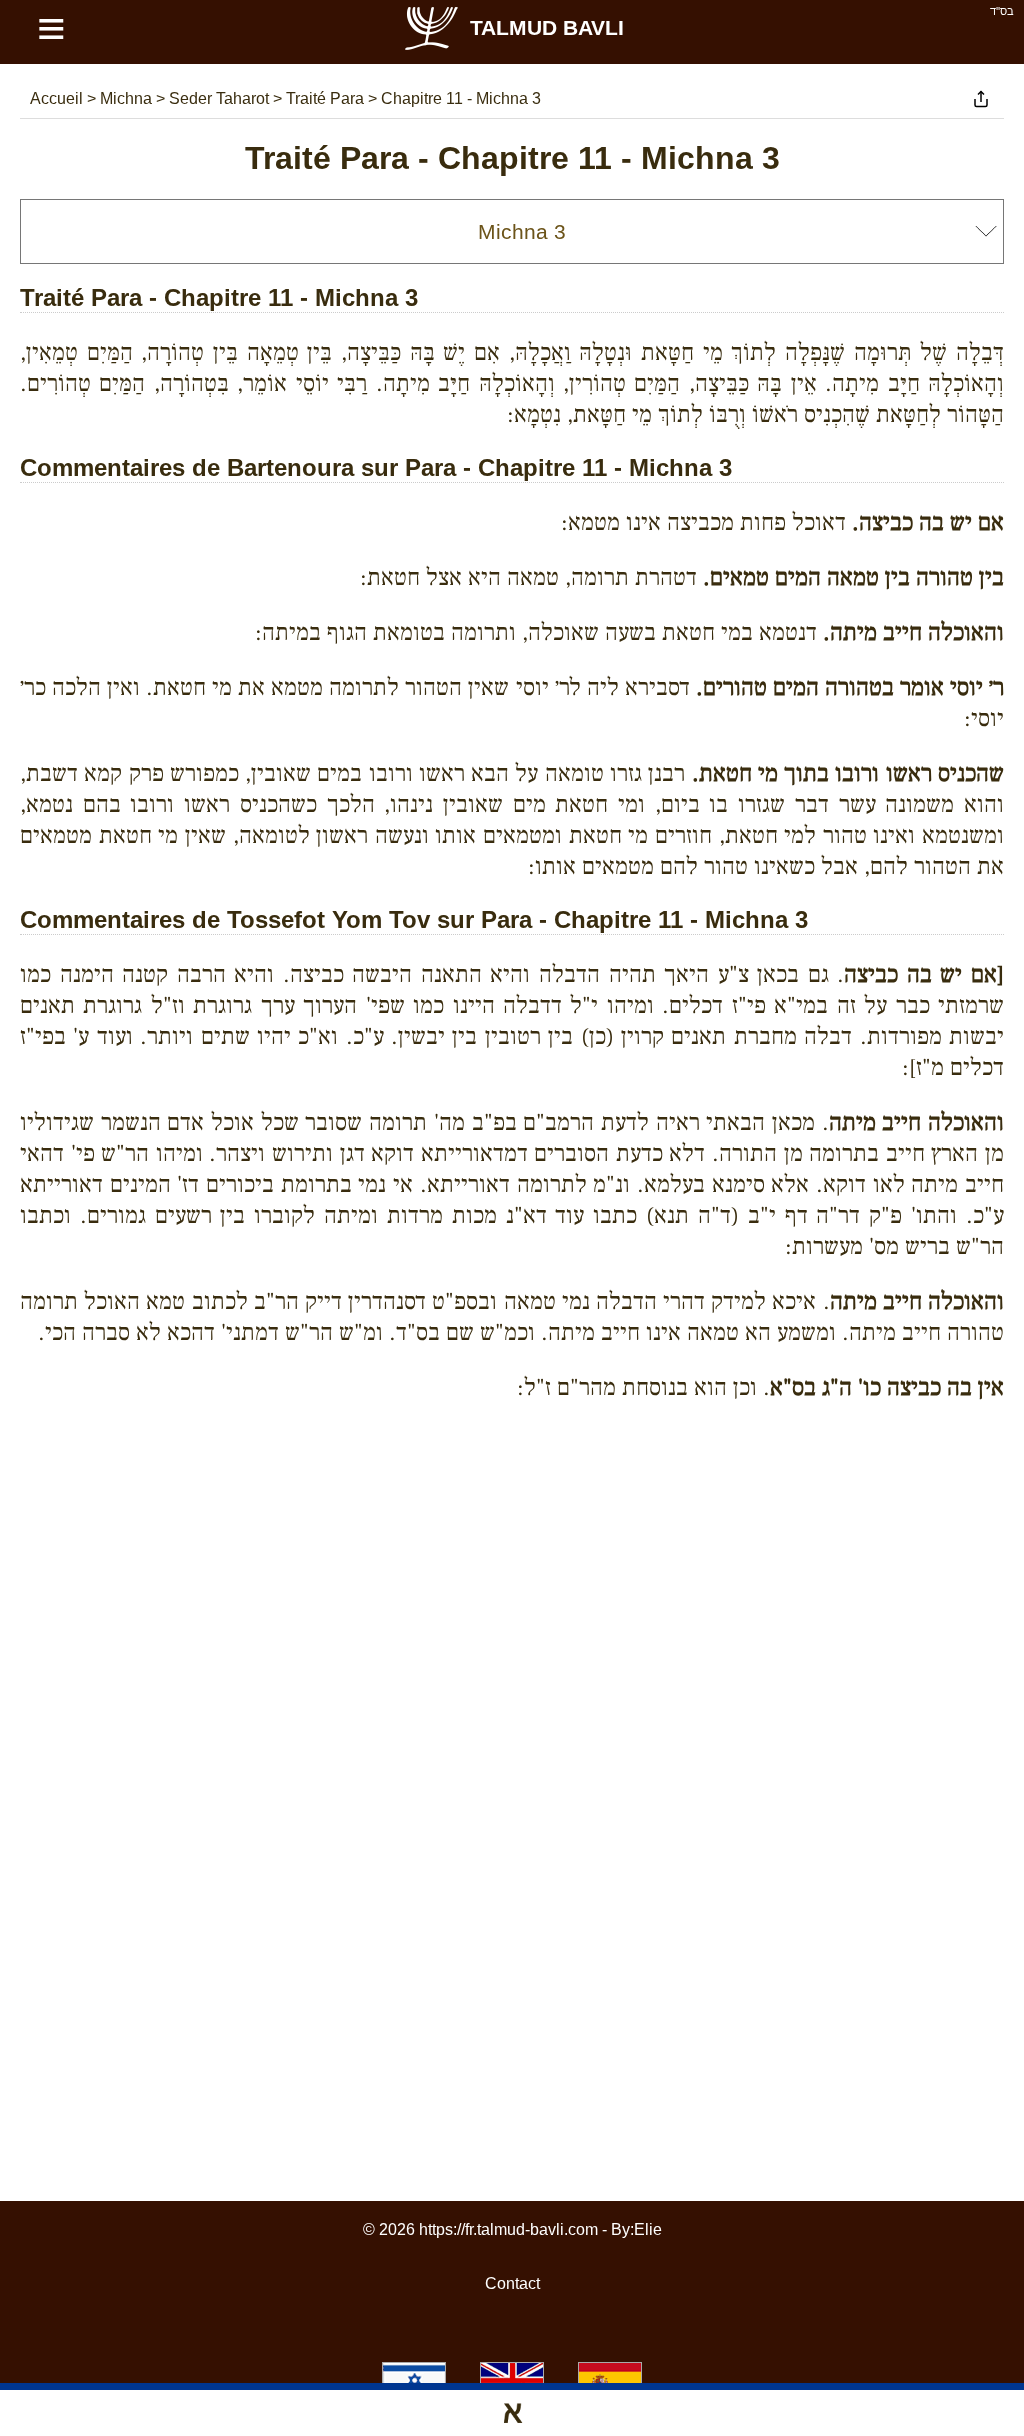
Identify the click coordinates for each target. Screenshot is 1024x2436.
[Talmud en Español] (610, 2380)
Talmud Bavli (547, 27)
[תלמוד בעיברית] (414, 2380)
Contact (512, 2283)
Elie (648, 2229)
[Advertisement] (512, 1508)
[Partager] (981, 99)
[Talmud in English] (512, 2380)
